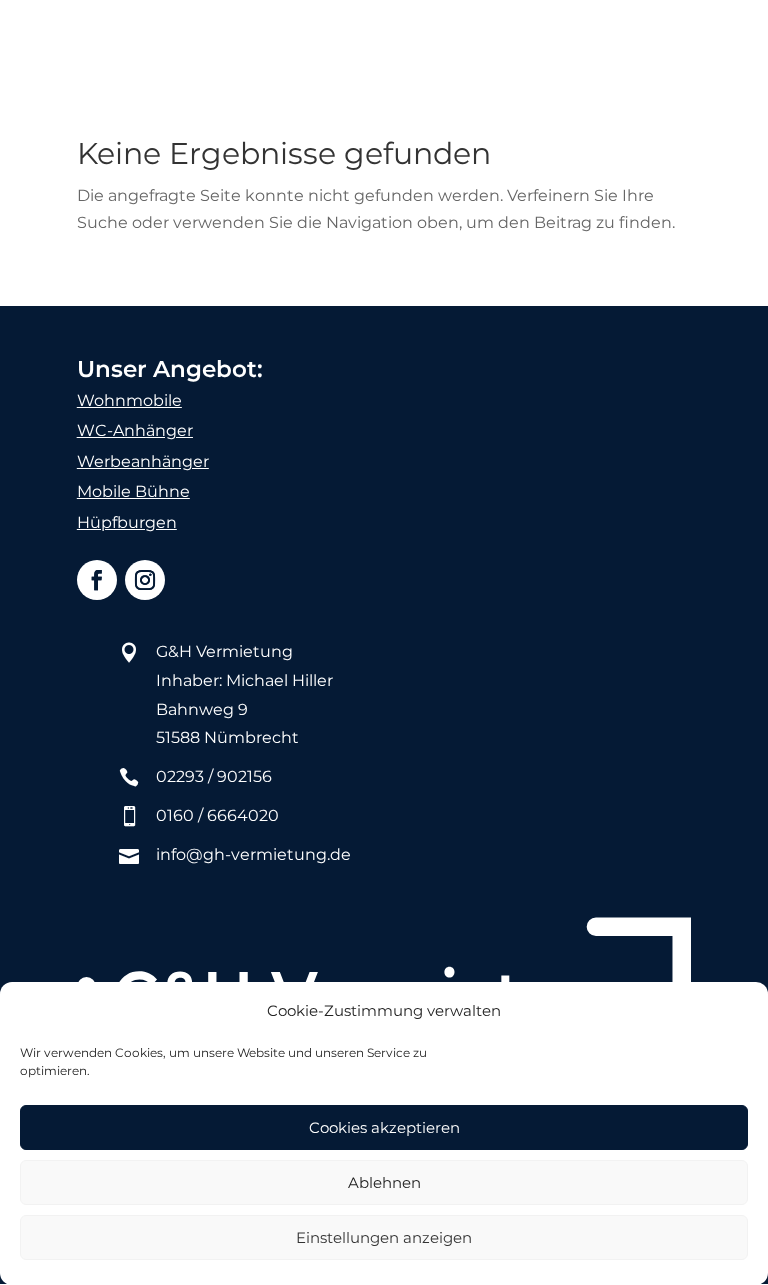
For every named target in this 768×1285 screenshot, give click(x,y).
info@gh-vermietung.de (253, 854)
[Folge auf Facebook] (97, 580)
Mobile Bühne (133, 491)
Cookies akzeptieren (384, 1127)
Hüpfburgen (127, 522)
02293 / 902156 (214, 776)
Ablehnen (384, 1182)
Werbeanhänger (143, 461)
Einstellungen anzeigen (384, 1237)
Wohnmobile (129, 400)
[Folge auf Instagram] (145, 580)
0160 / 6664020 (217, 815)
